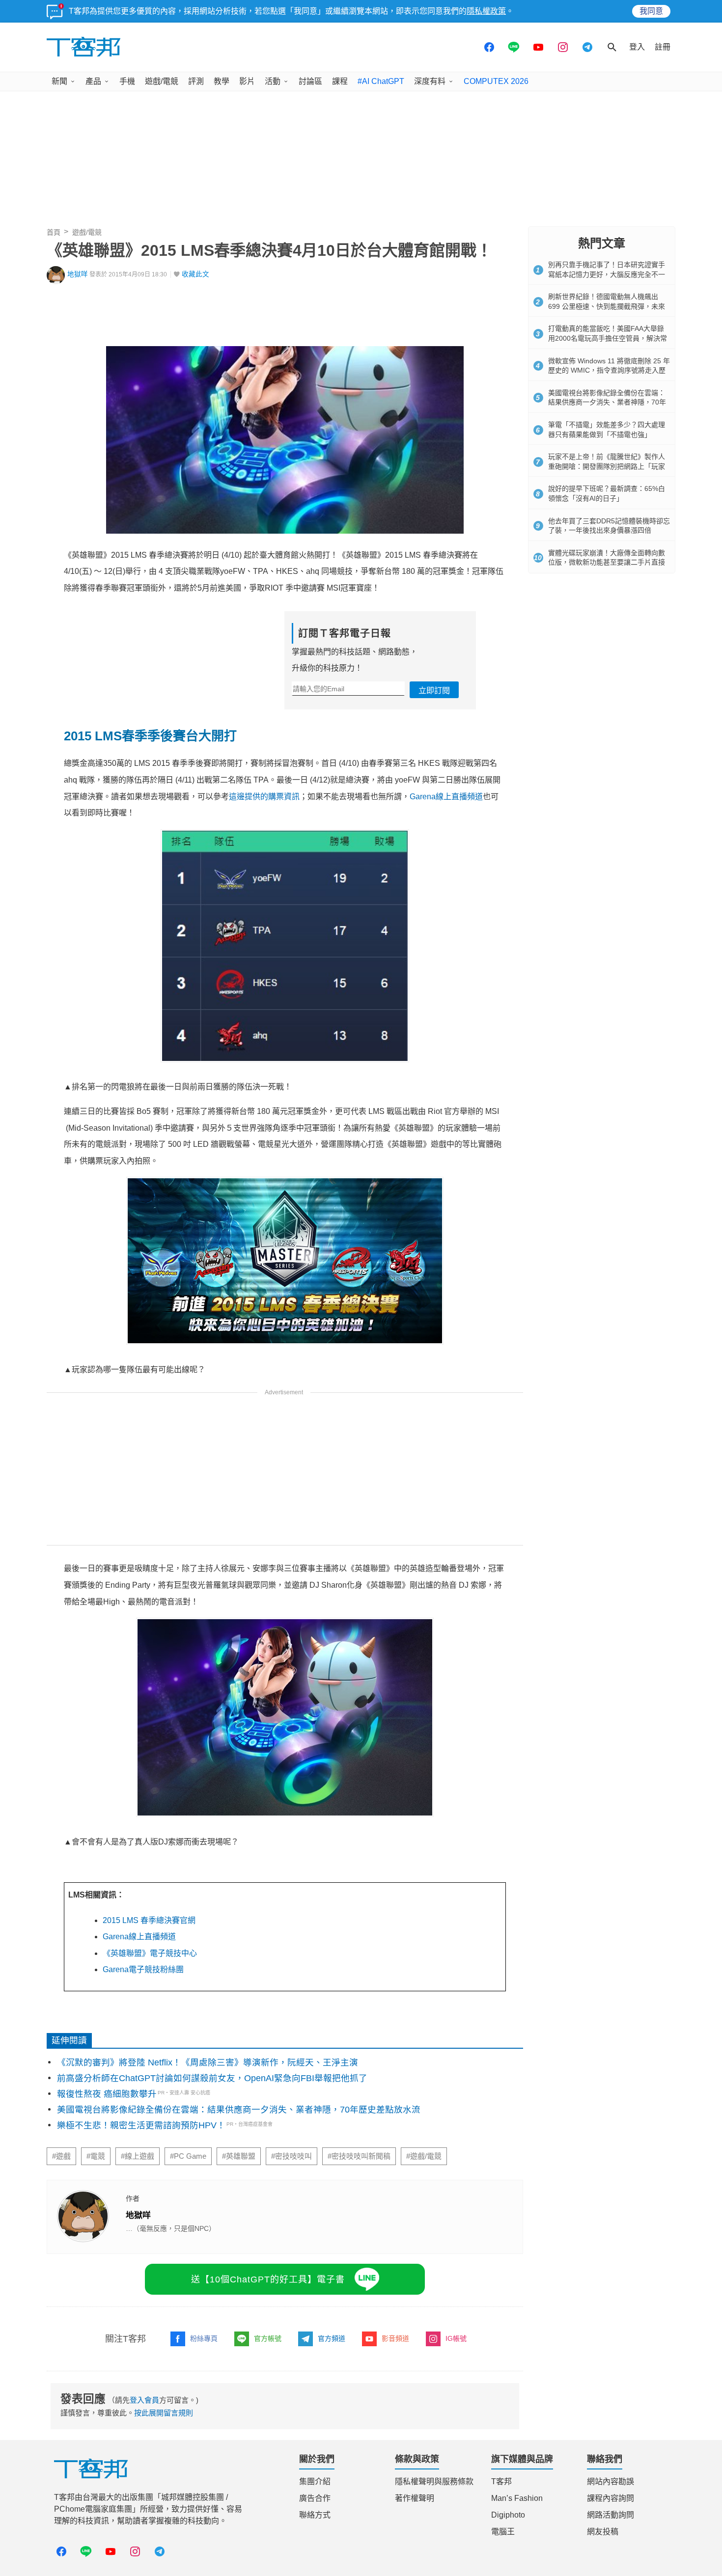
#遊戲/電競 (424, 2156)
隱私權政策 (486, 11)
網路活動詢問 (611, 2515)
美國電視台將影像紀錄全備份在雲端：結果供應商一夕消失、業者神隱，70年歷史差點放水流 (239, 2110)
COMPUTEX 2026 (496, 81)
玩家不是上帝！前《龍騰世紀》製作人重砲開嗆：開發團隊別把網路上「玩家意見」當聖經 (607, 466)
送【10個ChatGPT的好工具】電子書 (268, 2279)
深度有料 (430, 81)
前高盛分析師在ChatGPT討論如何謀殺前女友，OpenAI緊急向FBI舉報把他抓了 (212, 2078)
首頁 (54, 232)
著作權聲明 (415, 2498)
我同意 (651, 11)
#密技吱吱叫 (292, 2156)
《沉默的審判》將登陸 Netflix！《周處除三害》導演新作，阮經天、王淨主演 (208, 2062)
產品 (93, 81)
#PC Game (188, 2156)
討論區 (310, 81)
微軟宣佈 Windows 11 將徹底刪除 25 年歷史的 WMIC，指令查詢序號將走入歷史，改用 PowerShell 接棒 (609, 370)
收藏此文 (195, 274)
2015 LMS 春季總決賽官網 (149, 1920)
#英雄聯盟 (239, 2156)
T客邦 (501, 2481)
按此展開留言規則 (164, 2413)
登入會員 (144, 2400)
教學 (222, 81)
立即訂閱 (434, 691)
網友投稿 (603, 2532)
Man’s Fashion (517, 2498)
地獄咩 (78, 274)
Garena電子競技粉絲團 (143, 1969)
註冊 (663, 47)
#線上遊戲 (138, 2156)
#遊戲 (61, 2156)
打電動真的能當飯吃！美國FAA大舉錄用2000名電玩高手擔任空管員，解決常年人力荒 (608, 338)
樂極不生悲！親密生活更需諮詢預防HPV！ (141, 2125)
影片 (247, 81)
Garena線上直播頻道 (446, 797)
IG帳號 (456, 2338)
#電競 (96, 2156)
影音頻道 (395, 2338)
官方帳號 (268, 2338)
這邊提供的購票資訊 (264, 797)
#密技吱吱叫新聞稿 (359, 2156)
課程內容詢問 (611, 2498)
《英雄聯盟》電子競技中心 (150, 1953)
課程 (340, 81)
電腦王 (503, 2532)
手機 (127, 81)
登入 (637, 47)
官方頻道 (332, 2338)
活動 (273, 81)
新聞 (59, 81)
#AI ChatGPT (381, 81)
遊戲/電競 (162, 81)
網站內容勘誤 (611, 2481)
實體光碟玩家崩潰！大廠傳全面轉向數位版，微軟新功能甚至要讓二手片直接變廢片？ (607, 562)
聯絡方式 (315, 2515)
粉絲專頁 (204, 2338)
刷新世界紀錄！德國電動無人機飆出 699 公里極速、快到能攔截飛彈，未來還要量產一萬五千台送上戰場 (607, 306)
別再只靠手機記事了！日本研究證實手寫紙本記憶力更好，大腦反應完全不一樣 (607, 274)
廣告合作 (315, 2498)
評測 (196, 81)
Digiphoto (508, 2515)
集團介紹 (315, 2481)
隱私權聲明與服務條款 (434, 2481)
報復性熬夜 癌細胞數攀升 (107, 2094)
